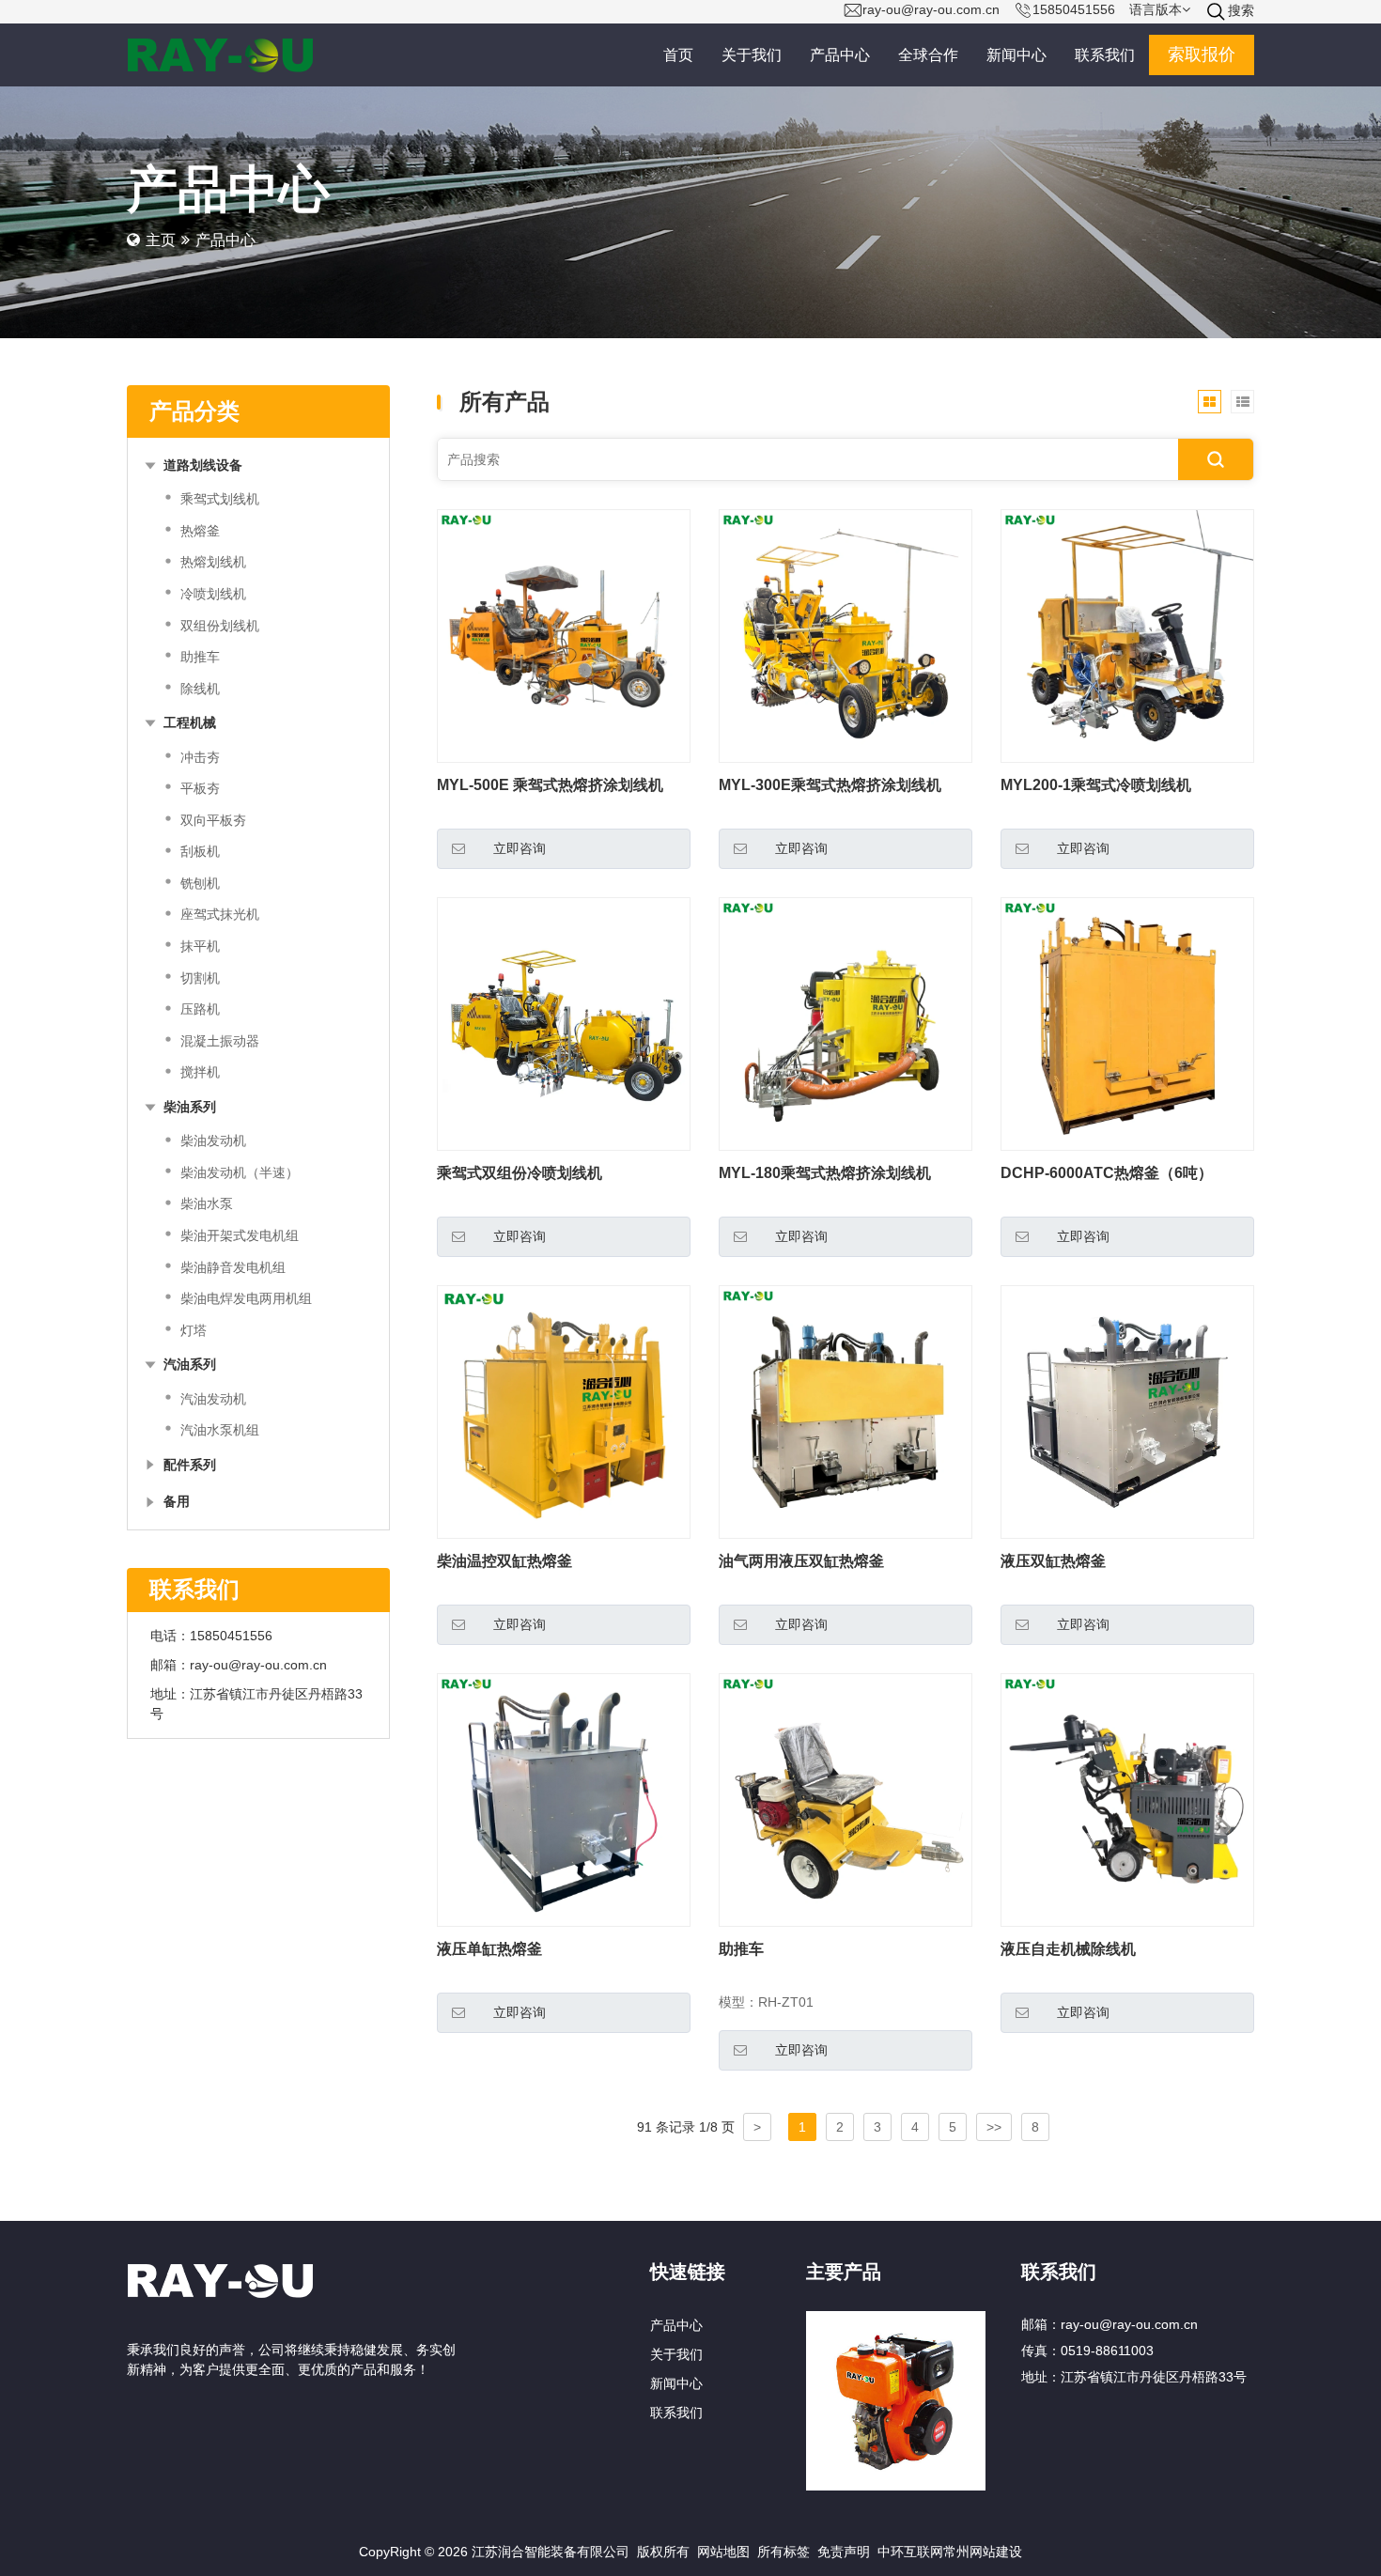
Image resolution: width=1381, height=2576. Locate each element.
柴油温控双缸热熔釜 (504, 1561)
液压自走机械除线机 (1068, 1949)
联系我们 (676, 2413)
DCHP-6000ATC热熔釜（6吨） (1107, 1173)
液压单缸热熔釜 (489, 1949)
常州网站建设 (983, 2552)
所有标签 (784, 2552)
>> (994, 2127)
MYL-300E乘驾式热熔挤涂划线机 (830, 785)
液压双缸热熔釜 (1053, 1561)
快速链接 (688, 2271)
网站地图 (723, 2552)
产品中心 (676, 2325)
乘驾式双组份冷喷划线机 (520, 1173)
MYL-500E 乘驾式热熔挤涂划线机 (550, 785)
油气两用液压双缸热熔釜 (801, 1561)
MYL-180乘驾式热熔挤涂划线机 (825, 1173)
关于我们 (676, 2354)
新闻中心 (676, 2383)
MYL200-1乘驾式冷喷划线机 (1096, 785)
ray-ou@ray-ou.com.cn (258, 1665)
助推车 (741, 1949)
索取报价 (1202, 54)
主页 (161, 240)
